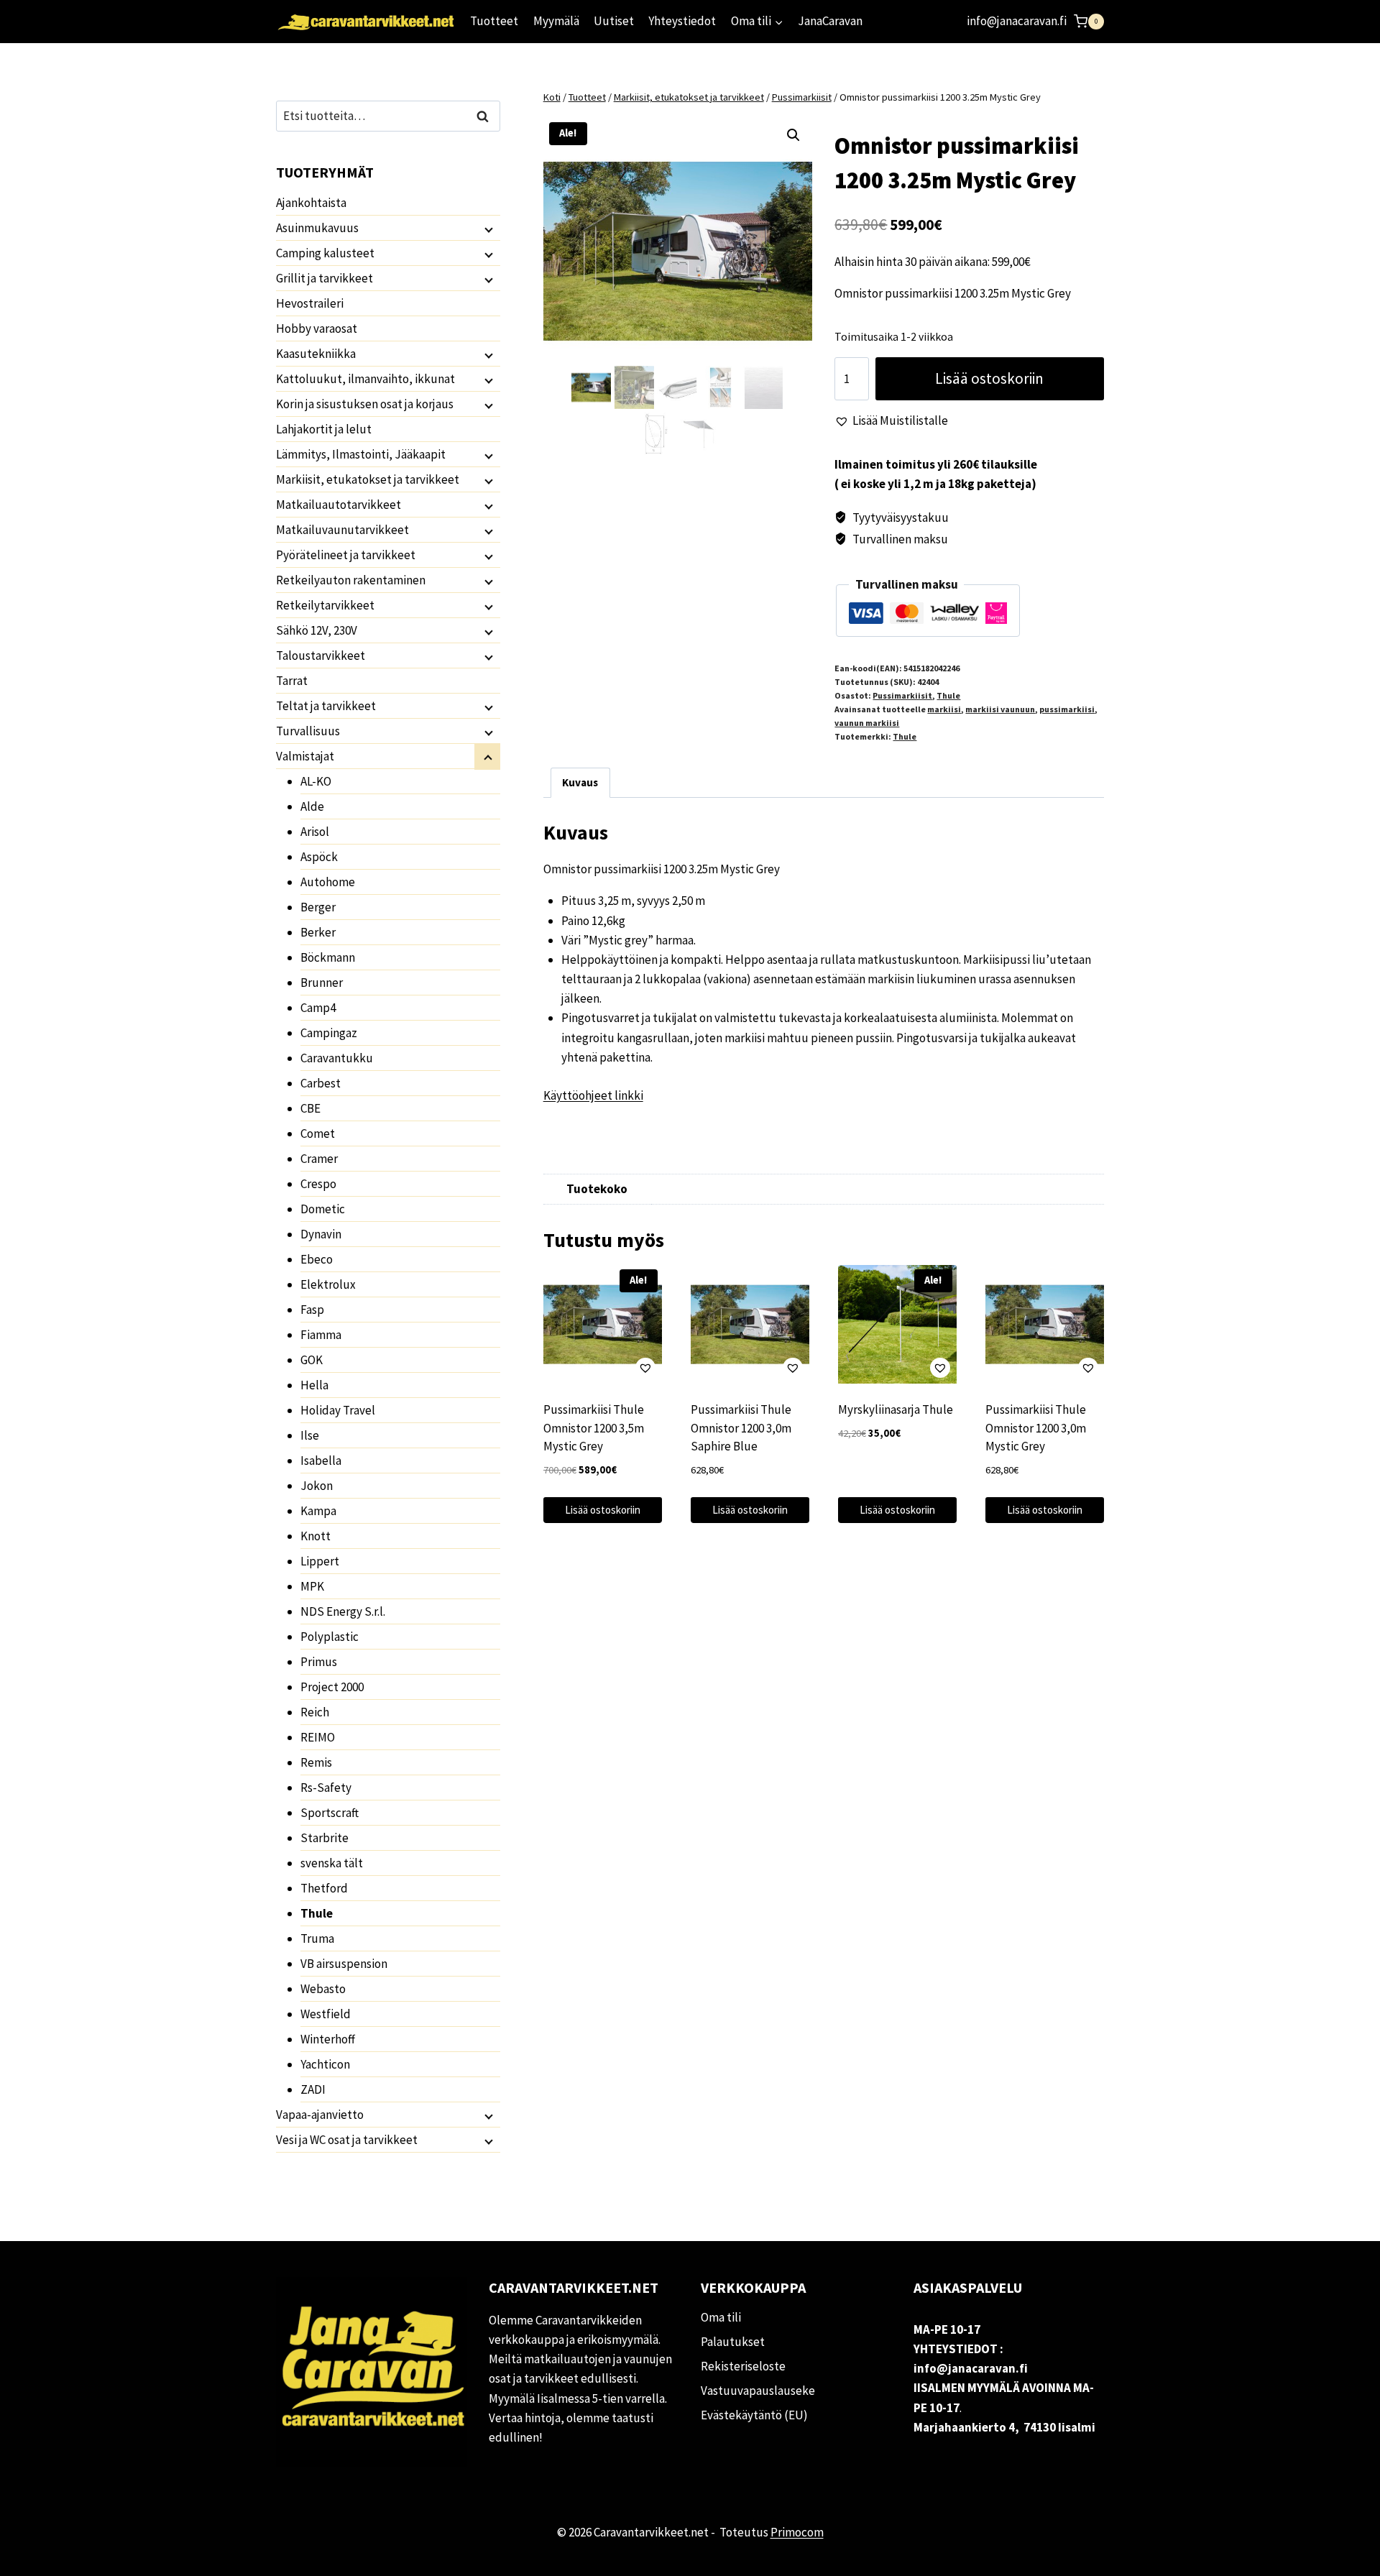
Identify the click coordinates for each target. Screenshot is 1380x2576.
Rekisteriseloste (743, 2366)
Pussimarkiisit (902, 695)
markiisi (944, 709)
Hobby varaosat (317, 328)
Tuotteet (494, 21)
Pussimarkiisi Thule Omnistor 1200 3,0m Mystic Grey (1036, 1428)
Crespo (318, 1184)
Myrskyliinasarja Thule (896, 1409)
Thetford (324, 1888)
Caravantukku (337, 1058)
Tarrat (292, 681)
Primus (319, 1662)
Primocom (797, 2532)
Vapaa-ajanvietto (320, 2115)
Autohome (328, 882)
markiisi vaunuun (1000, 709)
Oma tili (721, 2317)
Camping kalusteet (325, 253)
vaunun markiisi (867, 723)
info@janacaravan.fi (1017, 21)
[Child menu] (487, 229)
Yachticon (325, 2064)
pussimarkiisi (1067, 709)
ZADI (313, 2089)
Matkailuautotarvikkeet (339, 505)
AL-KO (316, 781)
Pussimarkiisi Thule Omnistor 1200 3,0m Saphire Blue (741, 1428)
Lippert (320, 1561)
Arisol (315, 832)
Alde (312, 806)
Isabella (321, 1460)
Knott (316, 1536)
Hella (314, 1385)
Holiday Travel (338, 1410)
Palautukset (733, 2342)
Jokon (317, 1486)
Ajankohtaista (311, 203)
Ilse (310, 1435)
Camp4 (318, 1008)
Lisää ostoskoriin (989, 378)
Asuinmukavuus (317, 228)
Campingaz (329, 1033)
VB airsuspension (344, 1964)
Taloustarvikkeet (321, 655)
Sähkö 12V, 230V (317, 630)
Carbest (321, 1083)
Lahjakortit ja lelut (324, 429)
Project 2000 (332, 1687)
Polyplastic (330, 1637)
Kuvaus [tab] (580, 782)
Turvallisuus (308, 731)
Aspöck (319, 857)
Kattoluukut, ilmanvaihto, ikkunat (365, 379)
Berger (318, 907)
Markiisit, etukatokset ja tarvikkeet (368, 479)
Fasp (312, 1310)
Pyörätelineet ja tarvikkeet (346, 555)
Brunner (322, 983)
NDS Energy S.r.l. (343, 1611)
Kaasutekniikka (316, 354)
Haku (487, 116)
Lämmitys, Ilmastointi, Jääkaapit (361, 454)
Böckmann (328, 957)
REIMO (318, 1737)
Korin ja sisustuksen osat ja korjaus (365, 404)
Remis (316, 1762)
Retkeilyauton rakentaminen (351, 580)
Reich (315, 1712)
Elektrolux (328, 1284)
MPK (312, 1586)
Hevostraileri (310, 303)
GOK (312, 1360)
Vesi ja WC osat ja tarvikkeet (347, 2140)
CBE (310, 1108)
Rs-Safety (326, 1788)
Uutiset (614, 21)
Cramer (319, 1159)
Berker (318, 932)
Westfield (326, 2014)
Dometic (323, 1209)
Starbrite (325, 1838)
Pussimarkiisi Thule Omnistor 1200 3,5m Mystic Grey (594, 1428)
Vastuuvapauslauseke (758, 2391)
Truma (317, 1938)
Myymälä (556, 21)
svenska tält (332, 1863)
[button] (793, 135)
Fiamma (321, 1335)
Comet (318, 1133)
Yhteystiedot (682, 21)
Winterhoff (328, 2039)
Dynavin (321, 1234)
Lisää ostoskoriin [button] (603, 1510)
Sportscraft (330, 1813)
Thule (948, 695)
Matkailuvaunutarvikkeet (342, 530)
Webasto (323, 1989)
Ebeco (317, 1259)
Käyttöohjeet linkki (593, 1095)
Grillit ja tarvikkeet (325, 278)
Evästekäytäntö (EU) (754, 2415)
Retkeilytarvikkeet (325, 605)
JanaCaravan (830, 21)
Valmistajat (305, 756)
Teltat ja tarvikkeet (326, 706)
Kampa (318, 1511)
